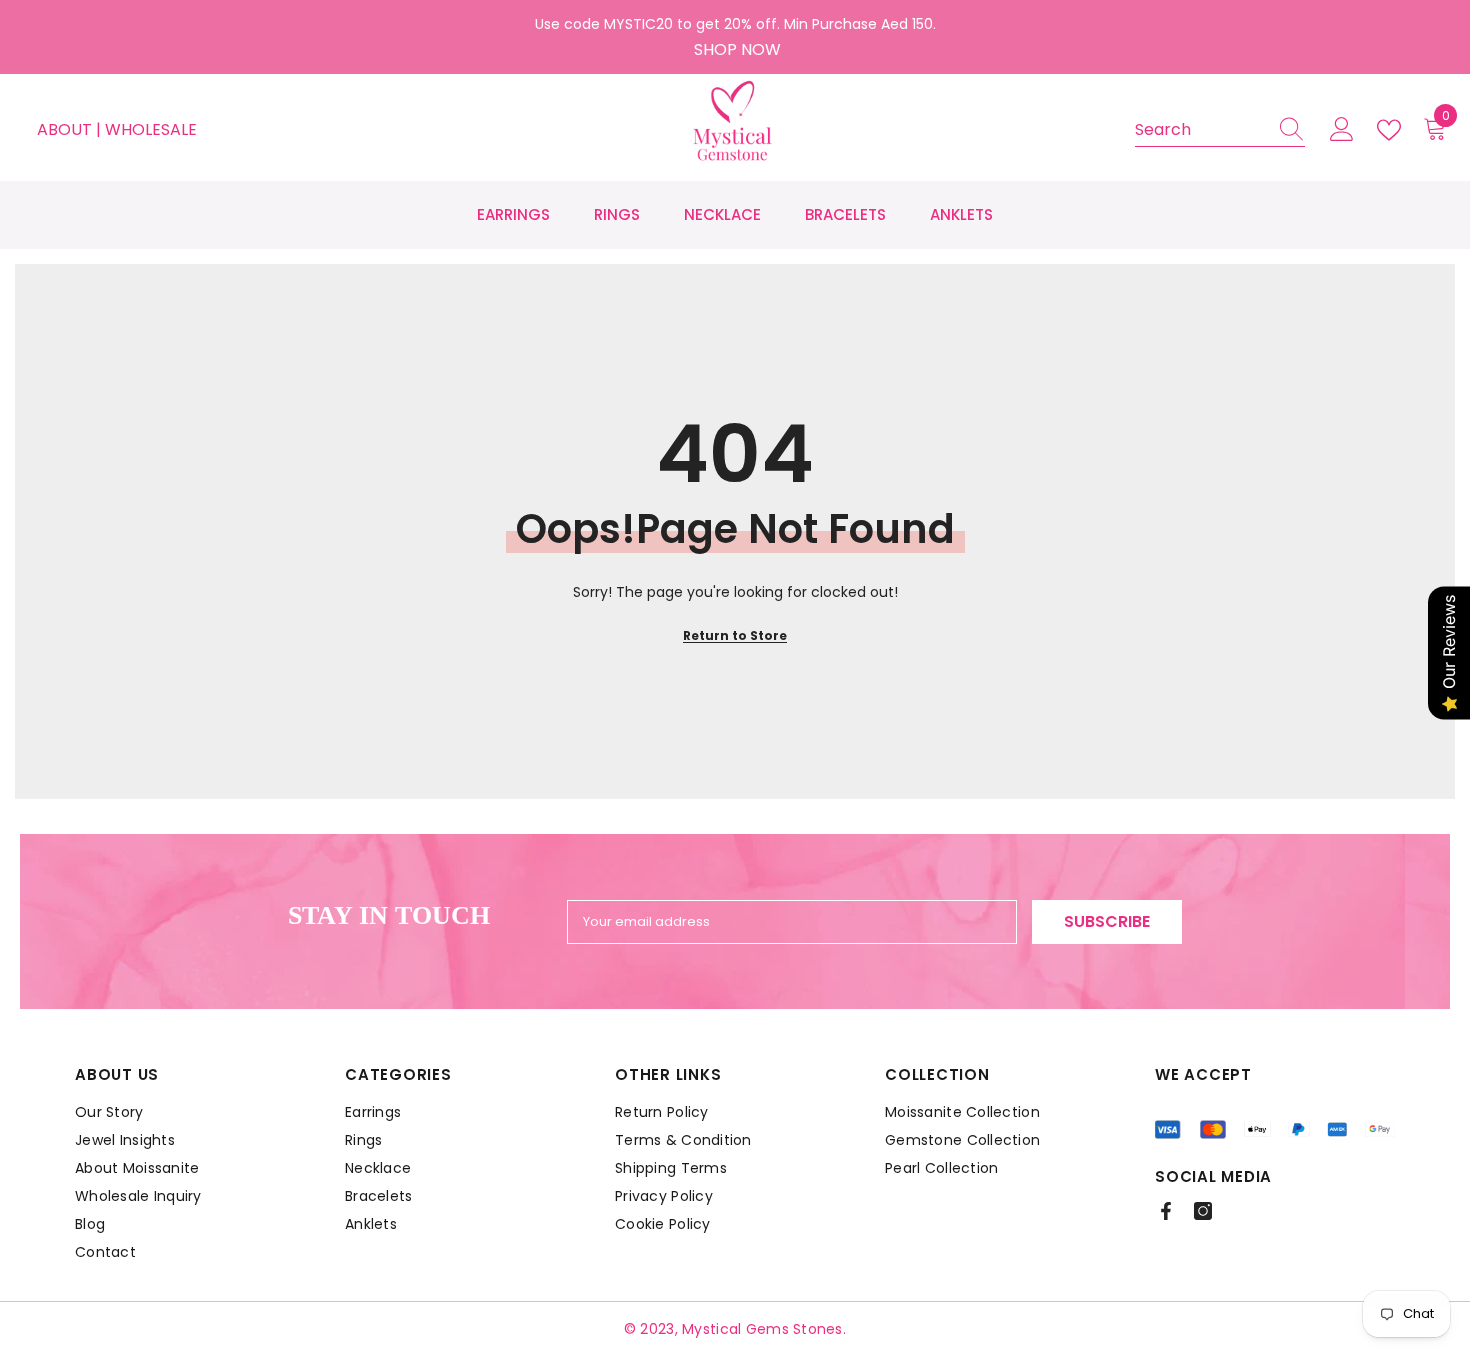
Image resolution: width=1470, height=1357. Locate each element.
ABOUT (66, 129)
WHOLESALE (151, 129)
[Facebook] (1166, 1211)
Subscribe (1107, 921)
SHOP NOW (737, 49)
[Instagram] (1203, 1211)
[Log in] (1342, 130)
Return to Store (735, 635)
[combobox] (1201, 130)
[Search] (1220, 130)
